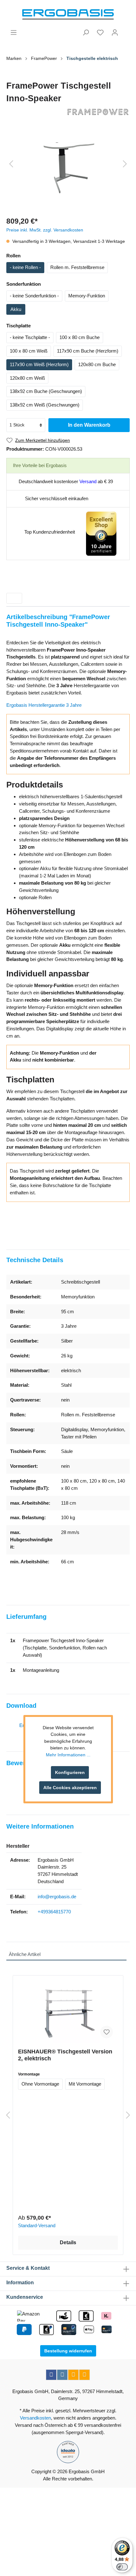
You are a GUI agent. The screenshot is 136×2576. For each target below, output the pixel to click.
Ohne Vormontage (40, 2084)
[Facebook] (51, 2375)
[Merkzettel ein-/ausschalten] (107, 2032)
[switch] (122, 2567)
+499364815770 (54, 1912)
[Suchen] (86, 32)
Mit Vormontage (85, 2084)
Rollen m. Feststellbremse (77, 267)
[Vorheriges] (11, 164)
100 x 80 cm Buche (80, 337)
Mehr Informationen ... (68, 1755)
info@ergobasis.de (57, 1897)
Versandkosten (35, 2418)
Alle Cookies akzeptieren (70, 1788)
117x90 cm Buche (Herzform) (88, 351)
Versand (88, 481)
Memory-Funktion (87, 296)
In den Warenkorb (89, 425)
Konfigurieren (70, 1772)
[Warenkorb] (126, 30)
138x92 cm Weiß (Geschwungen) (45, 405)
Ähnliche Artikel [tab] (25, 1954)
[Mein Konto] (115, 32)
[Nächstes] (125, 164)
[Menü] (14, 32)
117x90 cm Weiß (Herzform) (39, 364)
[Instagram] (62, 2375)
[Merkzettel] (100, 32)
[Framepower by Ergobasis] (68, 112)
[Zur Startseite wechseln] (68, 15)
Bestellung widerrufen (68, 2351)
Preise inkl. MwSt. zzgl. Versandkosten (45, 230)
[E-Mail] (73, 2375)
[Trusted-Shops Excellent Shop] (101, 533)
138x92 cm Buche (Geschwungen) (46, 391)
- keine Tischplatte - (30, 337)
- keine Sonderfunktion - (34, 296)
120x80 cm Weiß (27, 378)
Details (68, 2242)
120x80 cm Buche (97, 364)
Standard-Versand (37, 2225)
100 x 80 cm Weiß (29, 351)
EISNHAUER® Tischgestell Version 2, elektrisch (65, 2055)
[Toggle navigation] (14, 598)
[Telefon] (84, 2375)
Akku (16, 309)
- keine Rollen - (25, 267)
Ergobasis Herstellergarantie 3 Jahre (44, 705)
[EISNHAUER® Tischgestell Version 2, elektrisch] (68, 2012)
